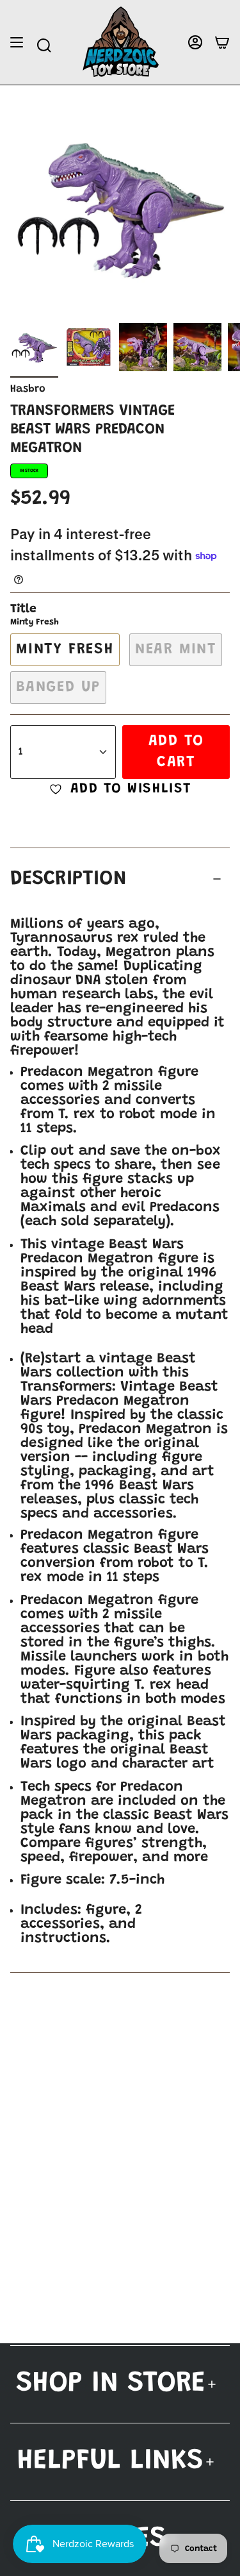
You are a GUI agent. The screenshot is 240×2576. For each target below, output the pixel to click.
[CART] (222, 43)
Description (68, 879)
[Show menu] (17, 43)
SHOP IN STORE (111, 2384)
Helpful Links (110, 2462)
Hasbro (28, 389)
